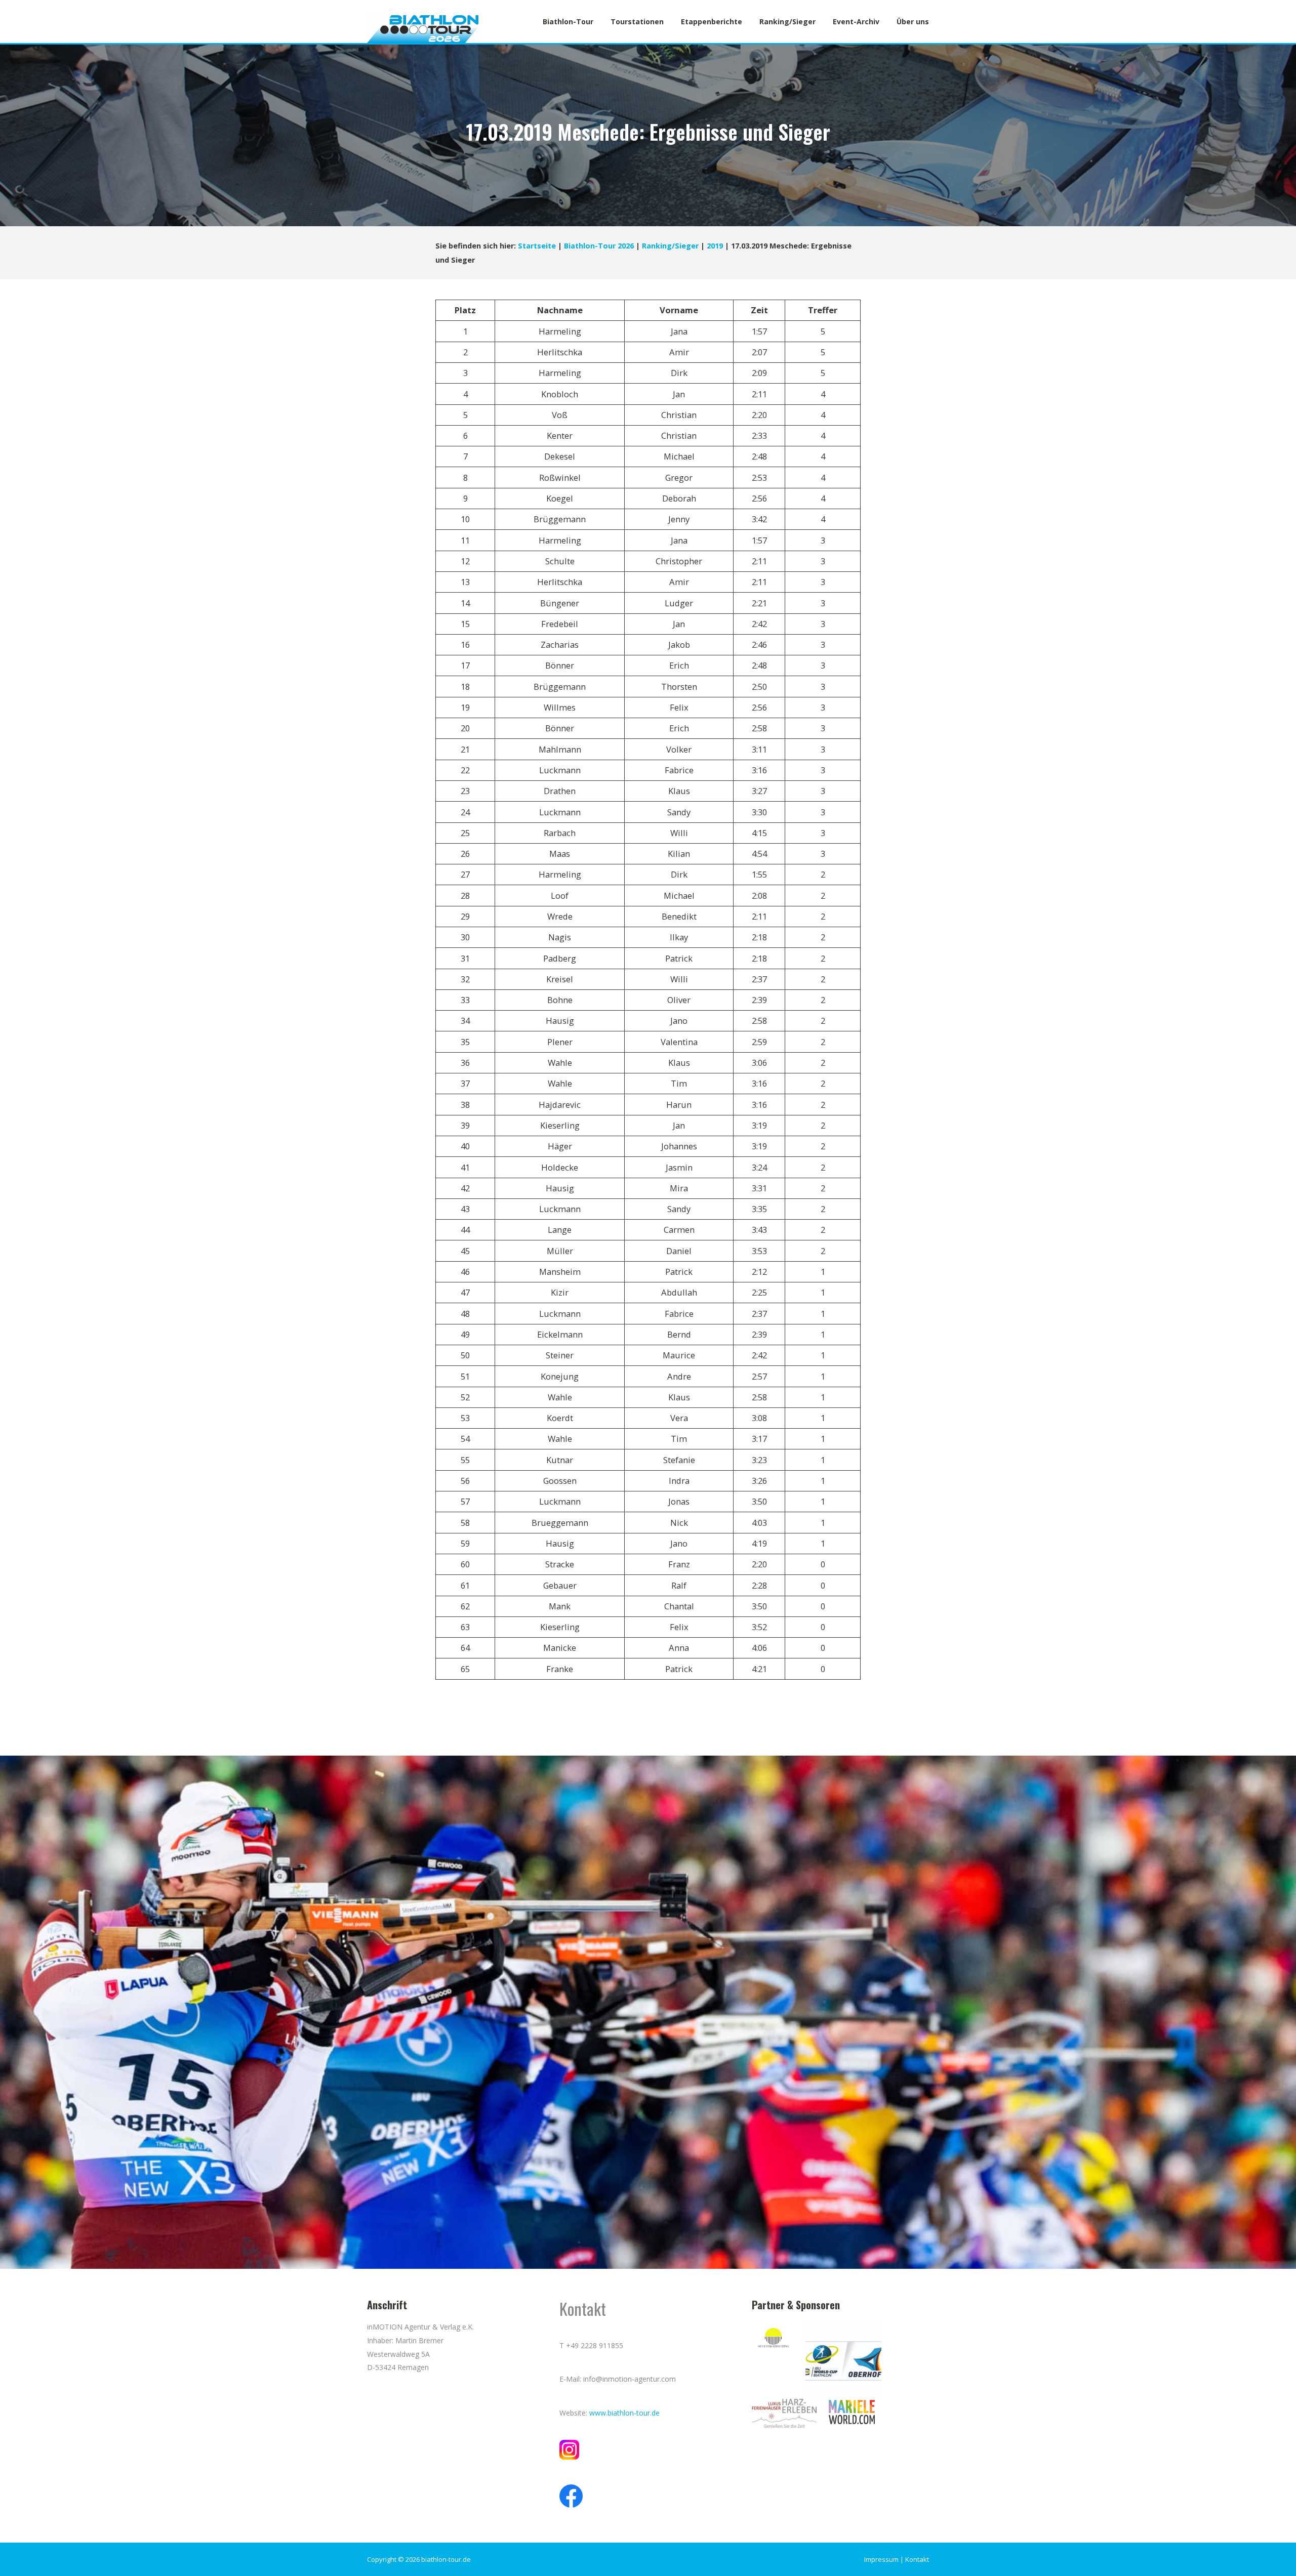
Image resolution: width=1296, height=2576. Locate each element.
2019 (715, 246)
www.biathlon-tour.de (624, 2413)
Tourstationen (637, 22)
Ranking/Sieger (787, 22)
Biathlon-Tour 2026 (599, 246)
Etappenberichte (712, 22)
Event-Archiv (856, 22)
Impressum (881, 2559)
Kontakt (917, 2559)
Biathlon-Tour (568, 22)
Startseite (537, 246)
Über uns (913, 22)
